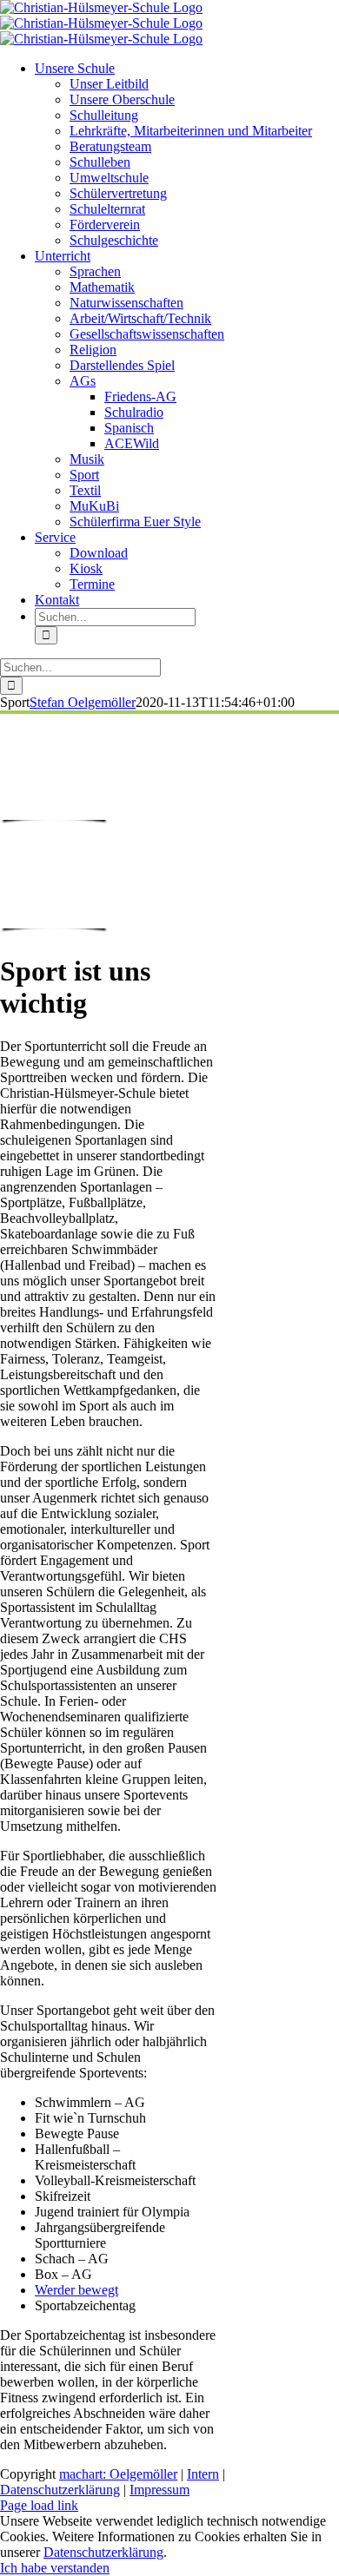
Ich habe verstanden (55, 2568)
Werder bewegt (76, 2290)
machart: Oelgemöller (118, 2474)
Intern (203, 2474)
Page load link (39, 2505)
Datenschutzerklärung (60, 2490)
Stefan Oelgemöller (83, 702)
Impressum (160, 2490)
